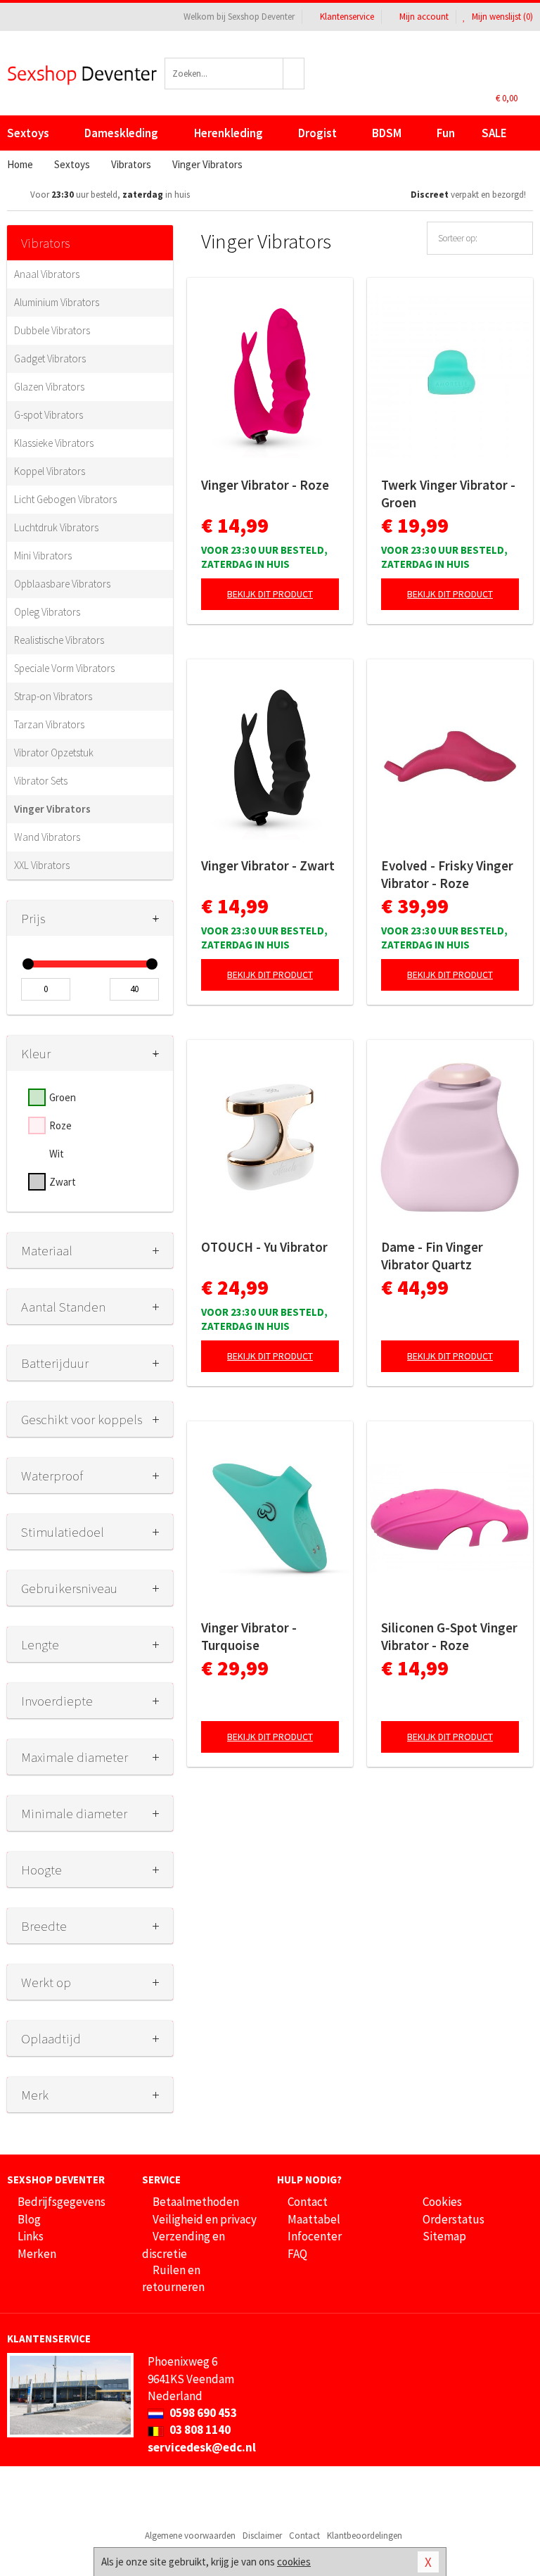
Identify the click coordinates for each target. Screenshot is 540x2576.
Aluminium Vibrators (57, 302)
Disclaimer (262, 2536)
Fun (446, 133)
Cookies (442, 2202)
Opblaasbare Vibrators (62, 584)
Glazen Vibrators (49, 387)
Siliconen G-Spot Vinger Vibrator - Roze (449, 1636)
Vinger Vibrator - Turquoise (249, 1636)
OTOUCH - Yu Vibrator (264, 1247)
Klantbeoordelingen (365, 2536)
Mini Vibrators (43, 556)
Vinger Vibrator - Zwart (268, 865)
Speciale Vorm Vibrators (64, 668)
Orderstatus (454, 2219)
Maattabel (314, 2219)
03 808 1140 (199, 2430)
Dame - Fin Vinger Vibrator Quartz (432, 1256)
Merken (37, 2254)
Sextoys (28, 133)
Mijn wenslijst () (501, 17)
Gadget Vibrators (50, 359)
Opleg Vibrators (47, 612)
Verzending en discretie (184, 2245)
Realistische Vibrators (59, 640)
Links (31, 2236)
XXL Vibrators (42, 865)
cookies (294, 2562)
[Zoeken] (294, 74)
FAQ (297, 2254)
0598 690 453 (202, 2413)
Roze (60, 1125)
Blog (29, 2219)
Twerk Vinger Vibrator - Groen (448, 494)
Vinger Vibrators (52, 809)
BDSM (387, 133)
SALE (494, 133)
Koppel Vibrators (50, 471)
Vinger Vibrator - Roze (265, 485)
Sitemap (444, 2236)
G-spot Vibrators (49, 415)
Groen (63, 1097)
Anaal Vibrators (47, 274)
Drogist (317, 133)
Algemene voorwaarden (190, 2536)
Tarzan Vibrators (49, 724)
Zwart (63, 1182)
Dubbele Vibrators (52, 330)
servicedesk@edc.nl (202, 2447)
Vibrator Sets (41, 781)
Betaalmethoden (196, 2202)
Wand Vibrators (47, 837)
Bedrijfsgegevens (62, 2202)
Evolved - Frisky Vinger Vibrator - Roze (447, 874)
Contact (308, 2202)
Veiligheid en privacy (205, 2219)
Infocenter (315, 2236)
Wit (57, 1154)
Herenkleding (229, 133)
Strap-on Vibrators (53, 696)
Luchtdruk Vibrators (56, 527)
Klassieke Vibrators (54, 443)
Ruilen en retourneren (173, 2278)
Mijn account (424, 17)
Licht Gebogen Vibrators (65, 499)
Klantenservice (347, 17)
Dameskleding (121, 133)
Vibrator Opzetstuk (54, 753)
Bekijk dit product (270, 594)
